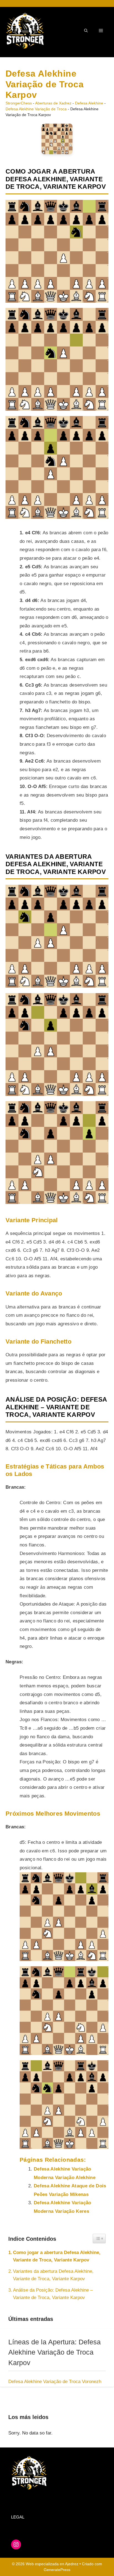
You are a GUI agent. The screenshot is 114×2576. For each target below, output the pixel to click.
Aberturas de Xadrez (53, 103)
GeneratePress (57, 2570)
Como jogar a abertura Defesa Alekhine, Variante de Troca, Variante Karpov (57, 2256)
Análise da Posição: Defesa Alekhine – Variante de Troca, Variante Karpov (53, 2294)
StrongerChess (19, 103)
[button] (86, 31)
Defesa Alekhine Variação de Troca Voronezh (55, 2382)
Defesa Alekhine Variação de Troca (36, 109)
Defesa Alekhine (89, 103)
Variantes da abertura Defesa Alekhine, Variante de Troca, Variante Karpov (53, 2275)
